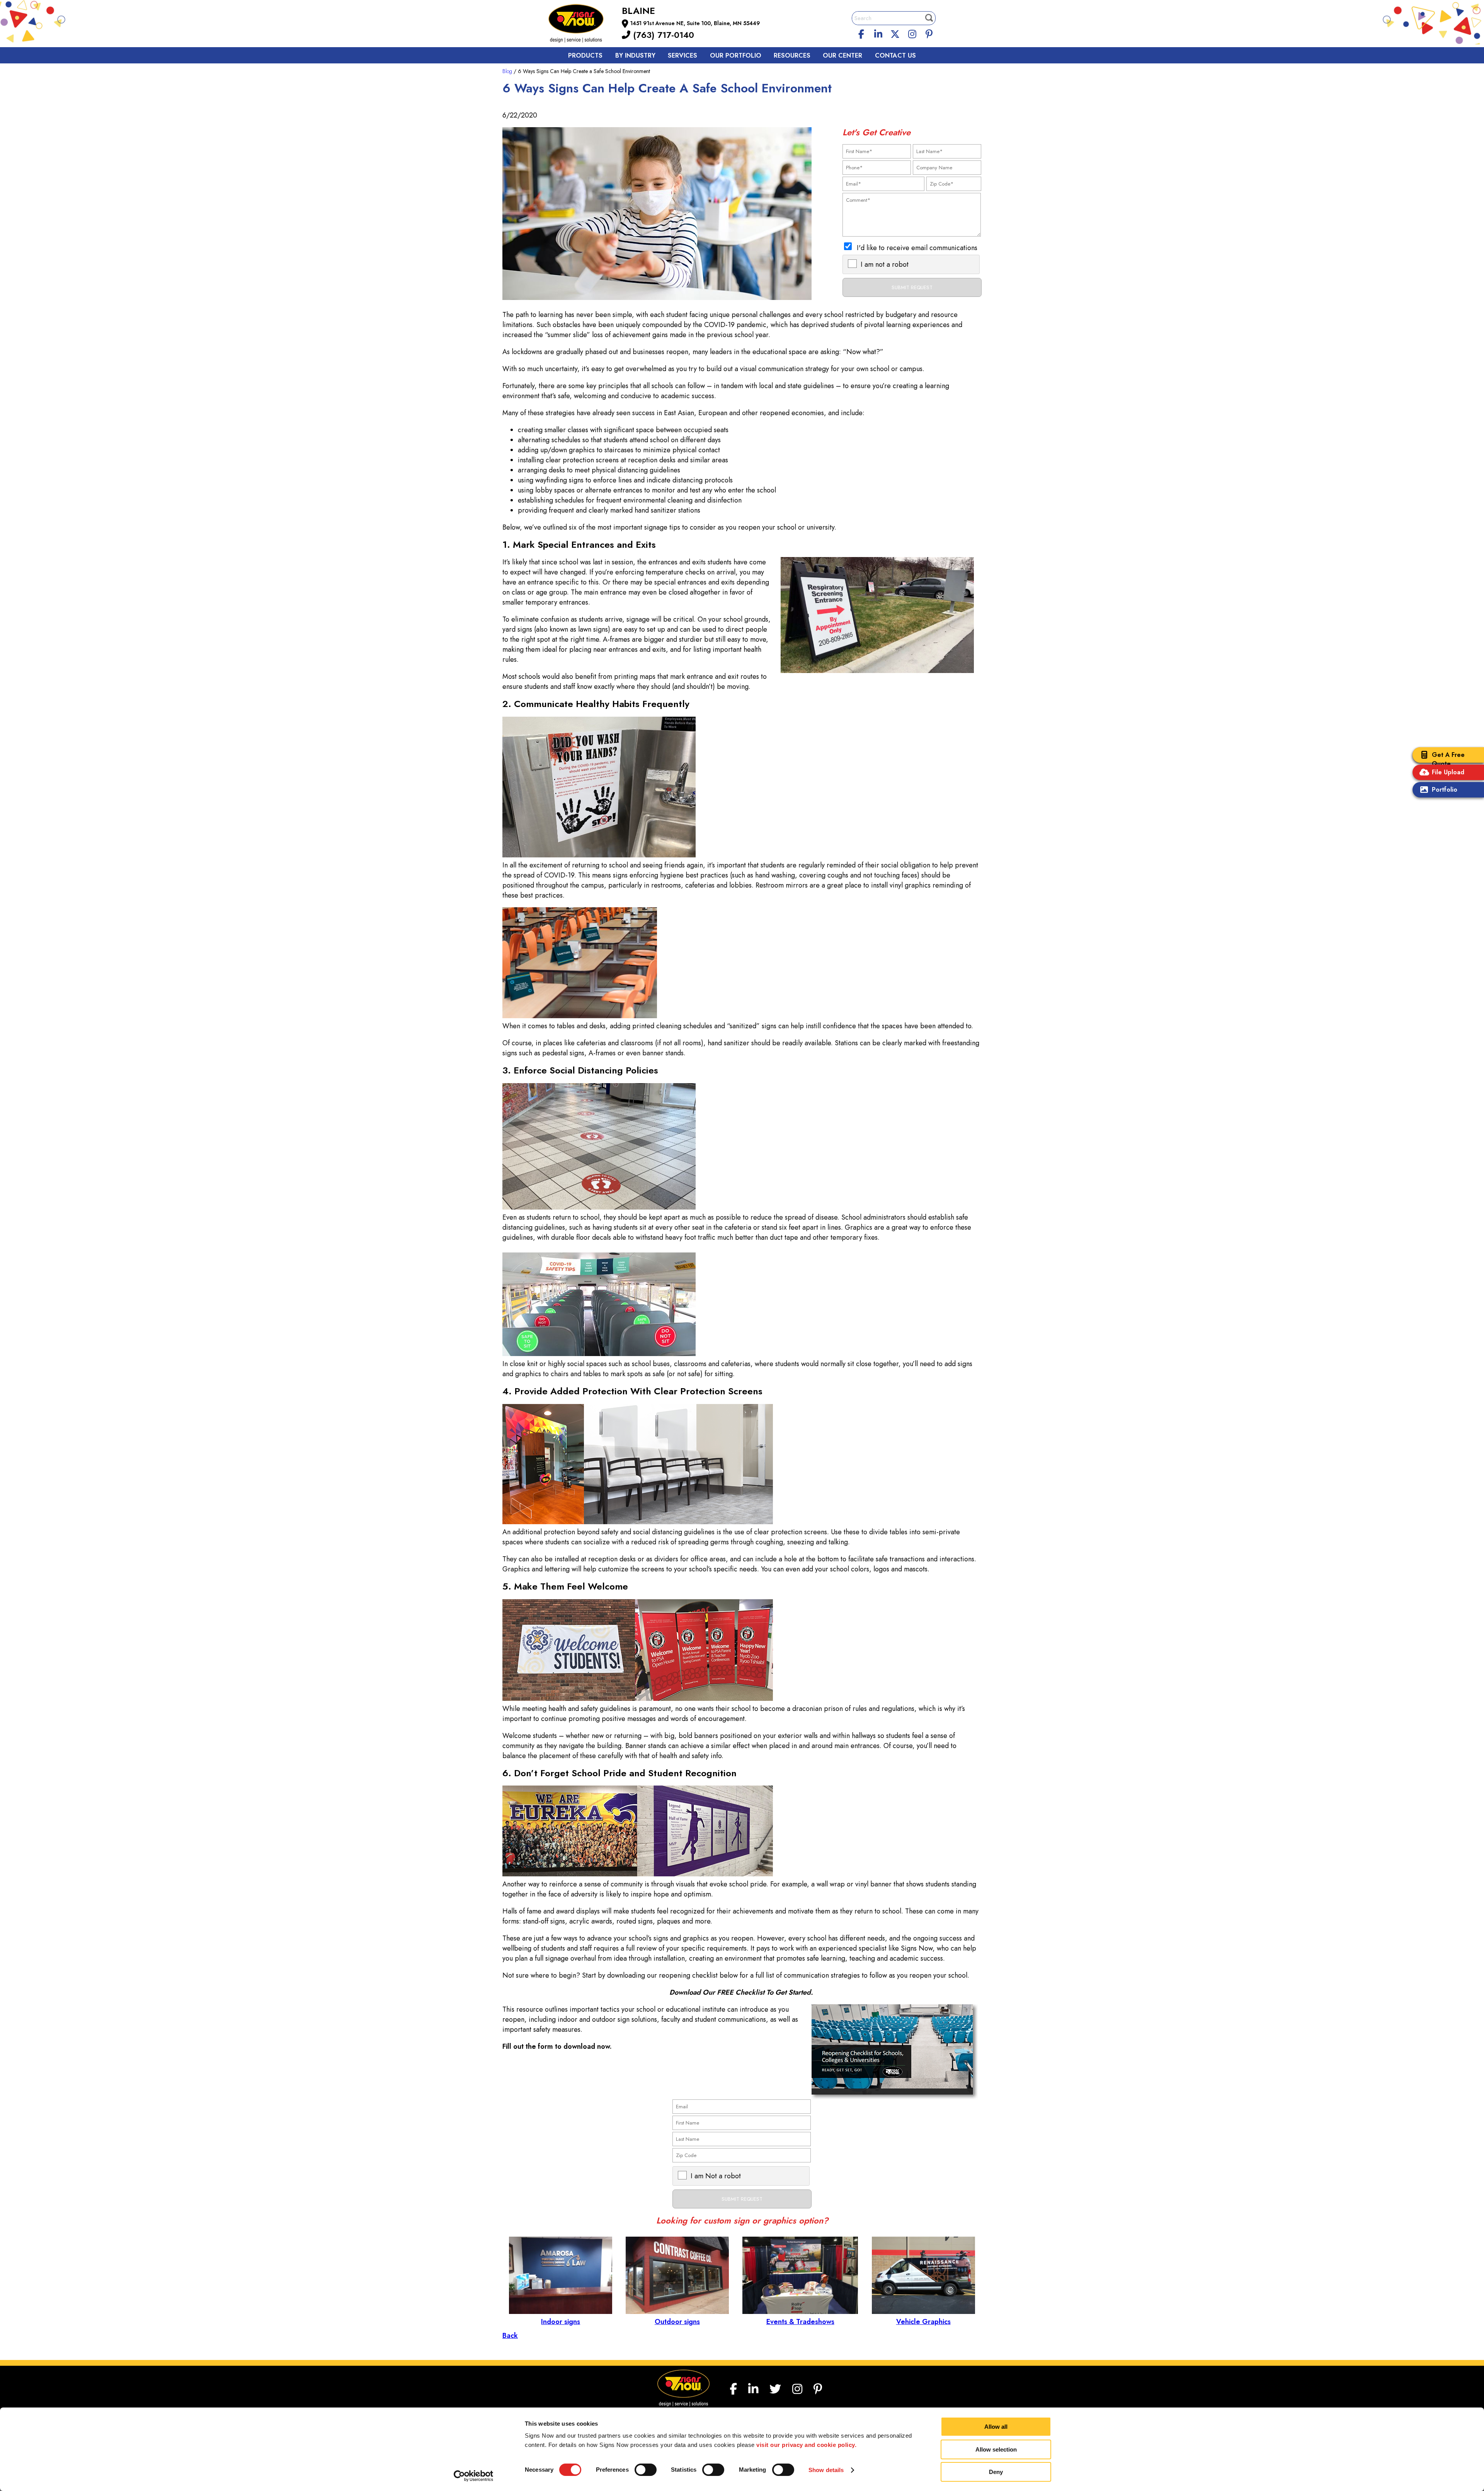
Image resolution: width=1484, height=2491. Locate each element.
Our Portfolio (736, 55)
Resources (792, 55)
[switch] (646, 2470)
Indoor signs (561, 2322)
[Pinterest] (929, 33)
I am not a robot (885, 264)
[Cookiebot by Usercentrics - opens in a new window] (474, 2476)
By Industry (635, 55)
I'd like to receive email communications (917, 248)
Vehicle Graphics (923, 2322)
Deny (996, 2472)
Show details (826, 2470)
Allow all (996, 2427)
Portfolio (1445, 790)
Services (682, 55)
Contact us (895, 55)
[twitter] (895, 33)
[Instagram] (912, 33)
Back (510, 2336)
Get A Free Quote (1448, 759)
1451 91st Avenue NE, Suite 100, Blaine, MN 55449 (695, 23)
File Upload (1448, 772)
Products (585, 55)
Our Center (842, 55)
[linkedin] (878, 33)
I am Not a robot (716, 2176)
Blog (507, 71)
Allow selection (996, 2449)
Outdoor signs (677, 2322)
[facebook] (861, 33)
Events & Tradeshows (800, 2322)
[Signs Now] (581, 25)
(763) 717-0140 (662, 35)
